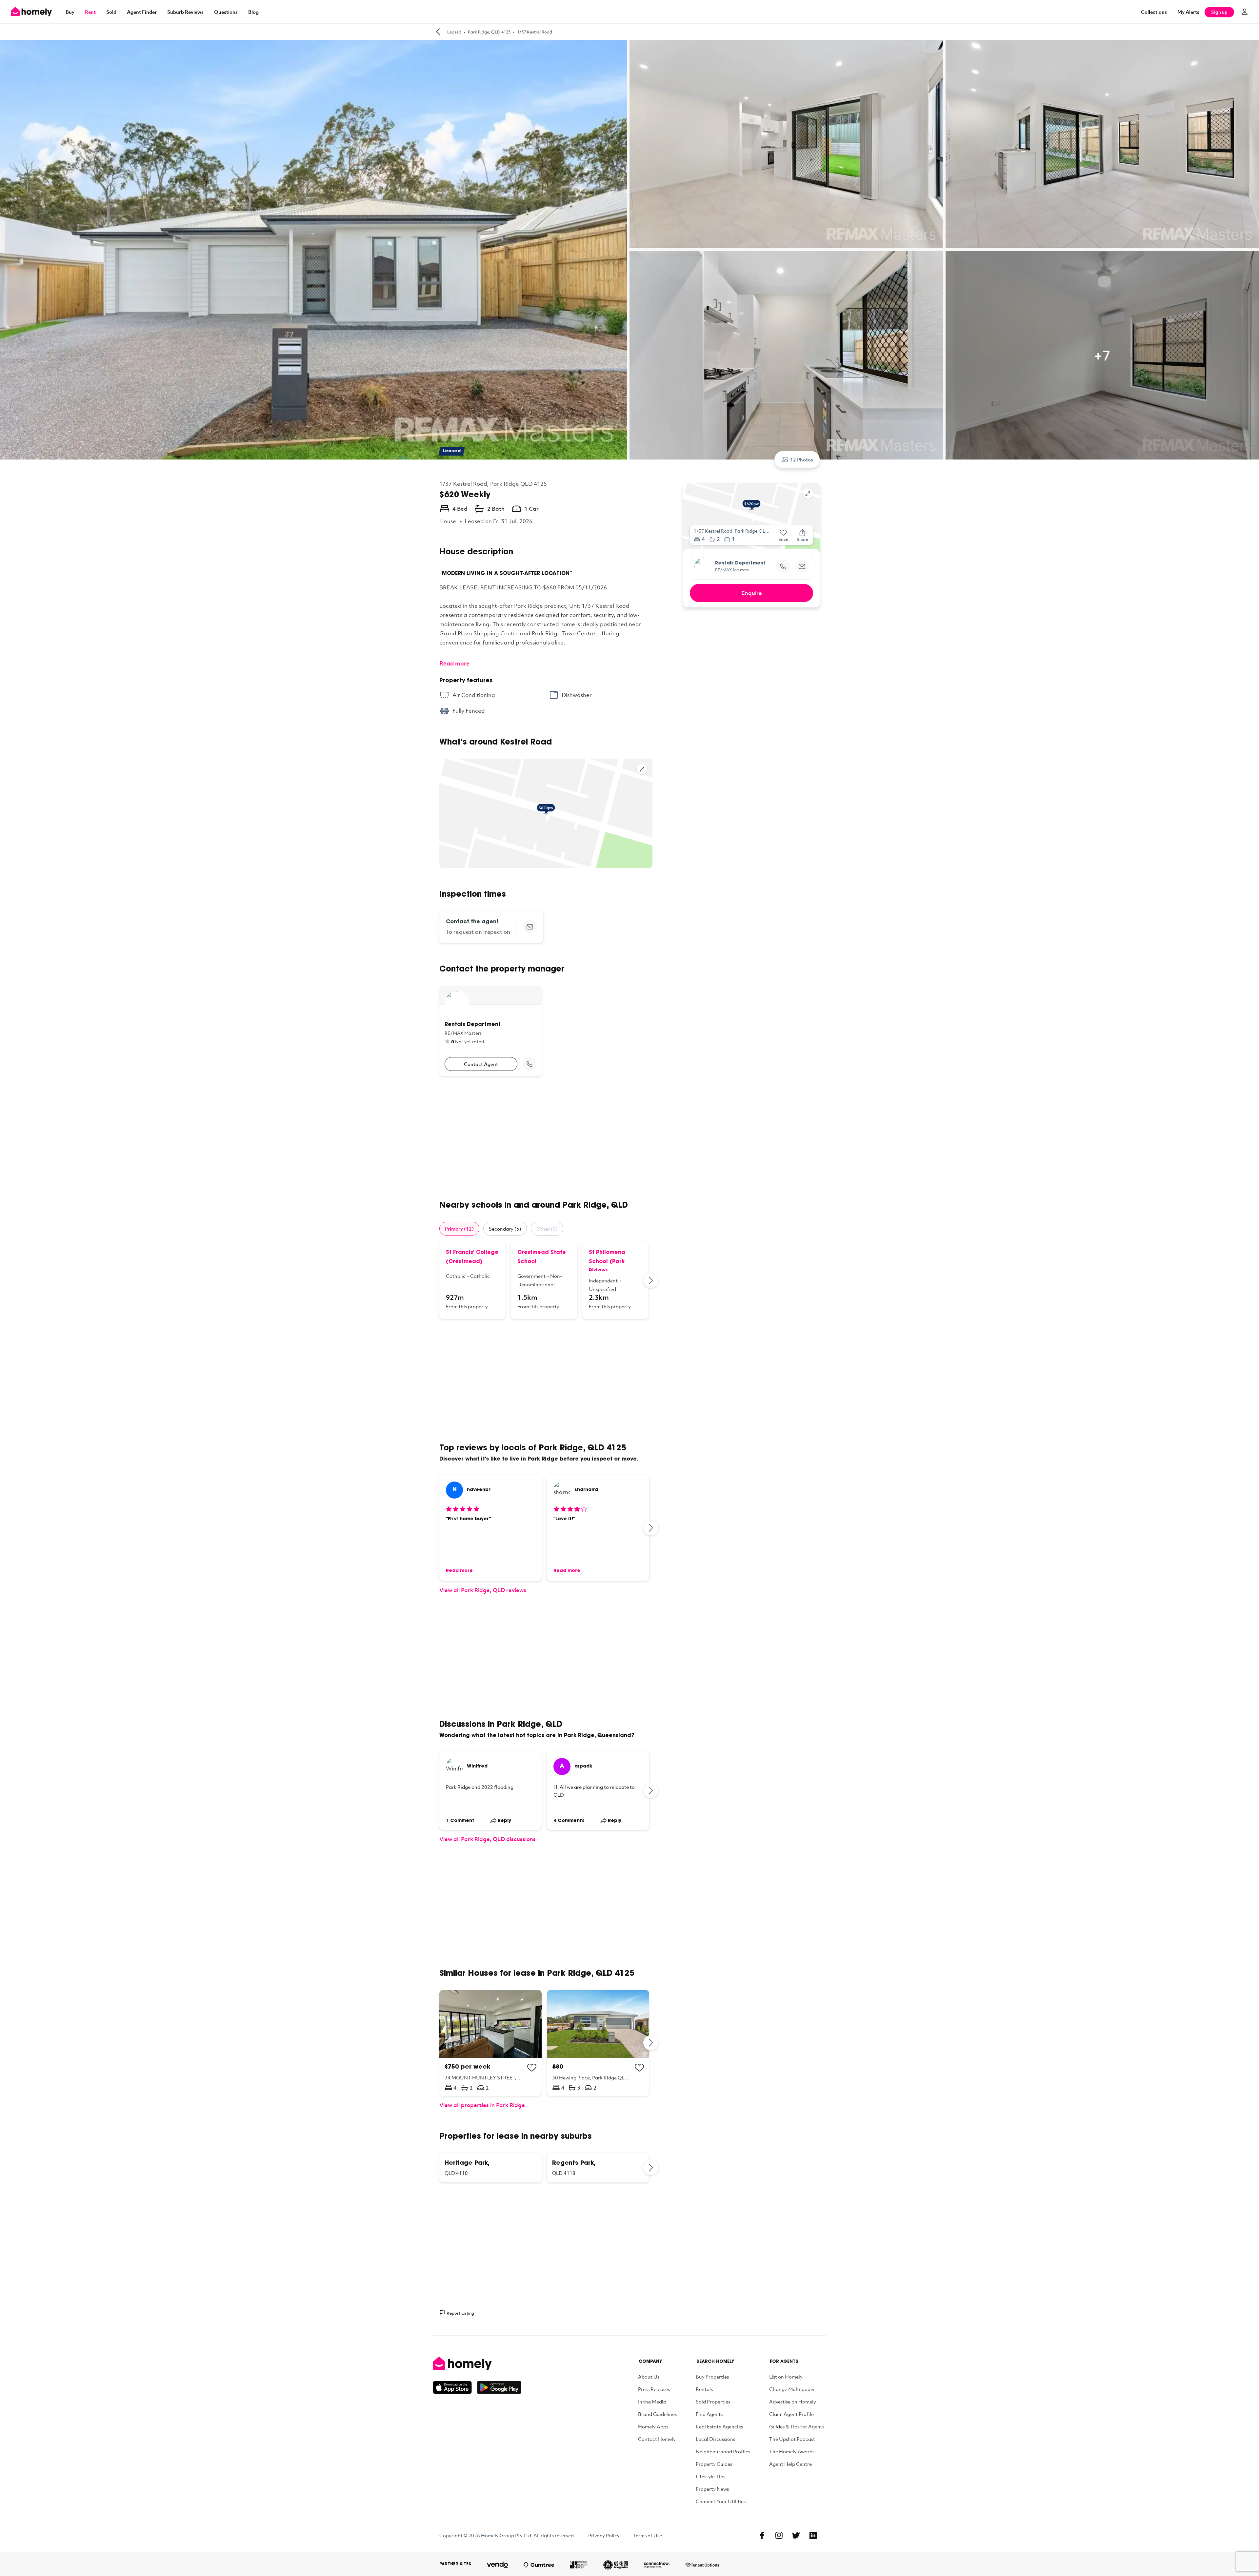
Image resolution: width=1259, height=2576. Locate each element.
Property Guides (714, 2464)
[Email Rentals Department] (802, 566)
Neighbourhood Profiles (723, 2451)
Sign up (1219, 12)
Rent (90, 12)
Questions (226, 12)
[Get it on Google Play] (499, 2387)
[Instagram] (779, 2535)
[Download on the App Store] (455, 2387)
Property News (712, 2489)
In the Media (652, 2402)
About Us (649, 2377)
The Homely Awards (792, 2451)
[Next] (651, 1280)
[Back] (438, 32)
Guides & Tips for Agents (797, 2426)
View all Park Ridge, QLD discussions (488, 1839)
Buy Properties (712, 2377)
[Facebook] (762, 2535)
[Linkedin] (813, 2535)
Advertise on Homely (793, 2402)
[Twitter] (796, 2535)
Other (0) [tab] (547, 1229)
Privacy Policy (604, 2535)
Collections (1154, 12)
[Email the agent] (530, 927)
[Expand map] (642, 769)
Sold (111, 12)
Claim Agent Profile (791, 2414)
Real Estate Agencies (719, 2426)
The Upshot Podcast (792, 2439)
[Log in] (1245, 12)
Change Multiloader (792, 2389)
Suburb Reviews (185, 12)
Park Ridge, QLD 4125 (489, 32)
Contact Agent (481, 1064)
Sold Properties (713, 2402)
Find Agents (709, 2414)
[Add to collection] (532, 2068)
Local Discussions (715, 2439)
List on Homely (786, 2377)
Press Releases (654, 2389)
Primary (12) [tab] (459, 1229)
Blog (253, 12)
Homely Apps (653, 2426)
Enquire (752, 593)
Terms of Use (647, 2535)
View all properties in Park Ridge (482, 2105)
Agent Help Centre (790, 2464)
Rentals (704, 2389)
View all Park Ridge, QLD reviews (483, 1590)
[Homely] (477, 2363)
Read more (454, 663)
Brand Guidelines (657, 2414)
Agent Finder (142, 12)
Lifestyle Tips (710, 2476)
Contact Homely (657, 2439)
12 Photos (802, 460)
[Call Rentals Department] (530, 1064)
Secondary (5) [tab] (505, 1229)
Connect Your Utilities (721, 2501)
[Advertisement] (546, 1138)
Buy (70, 12)
